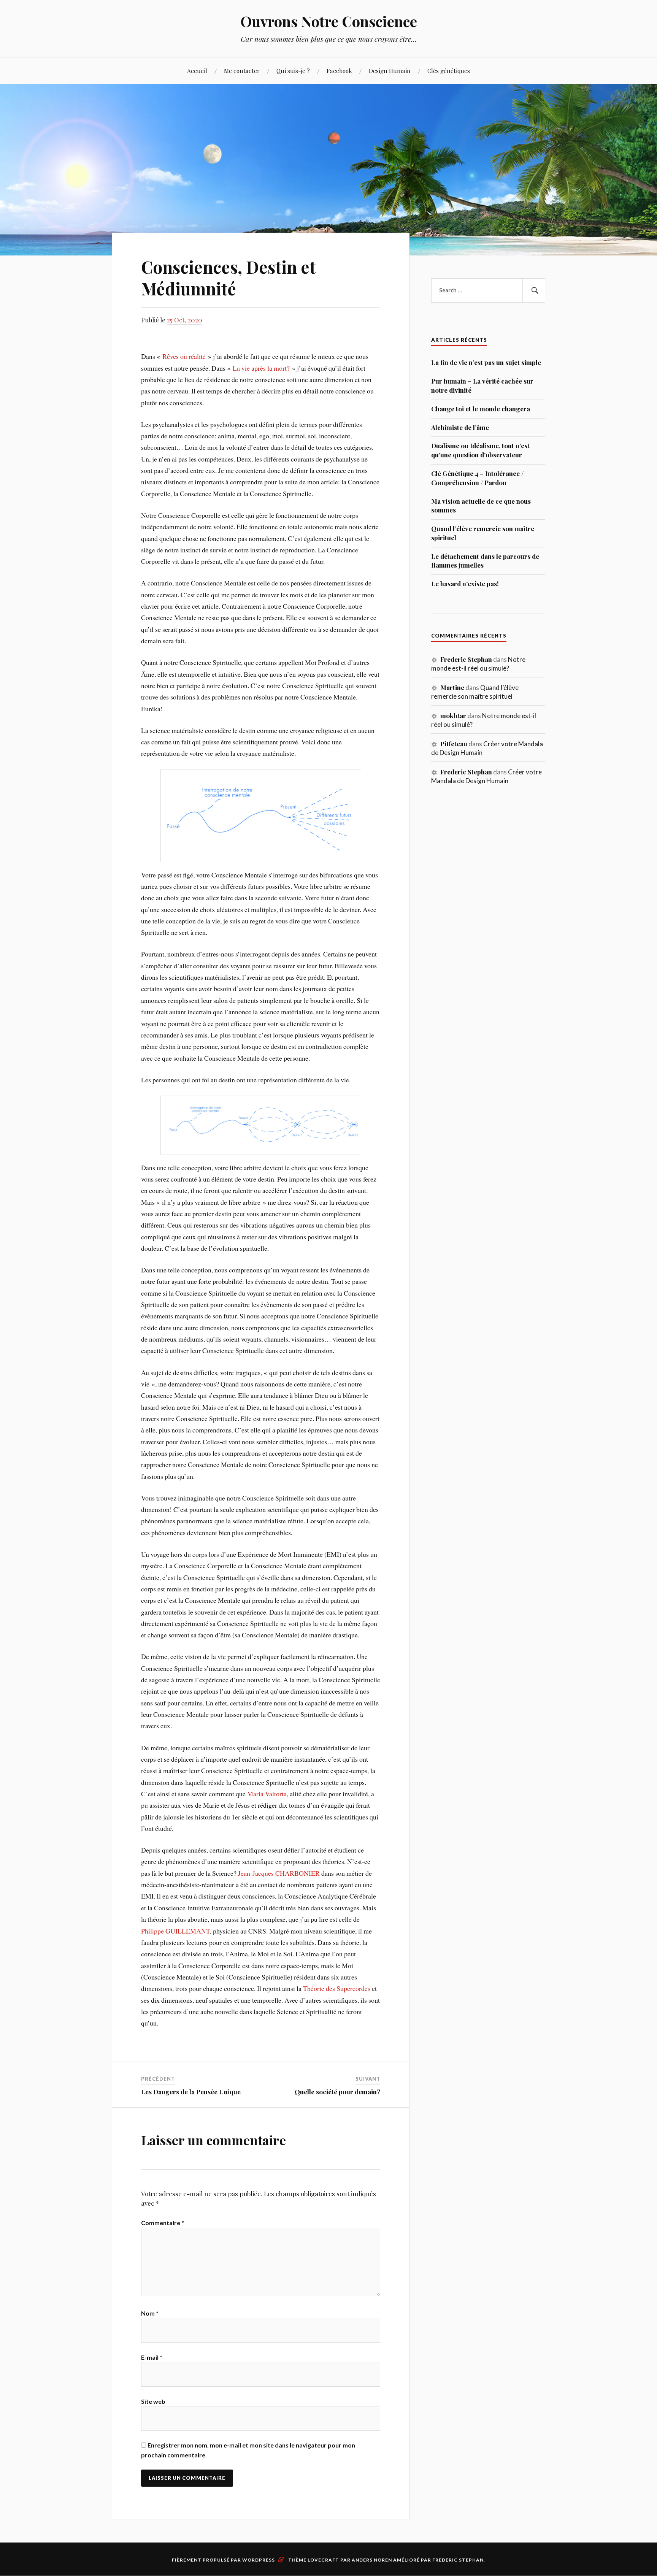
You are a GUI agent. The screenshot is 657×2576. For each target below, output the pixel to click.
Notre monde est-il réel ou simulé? (478, 664)
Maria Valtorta (267, 1794)
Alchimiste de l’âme (460, 427)
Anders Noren (372, 2560)
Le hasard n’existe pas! (465, 584)
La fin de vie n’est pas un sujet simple (486, 362)
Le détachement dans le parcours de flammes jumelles (485, 561)
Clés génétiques (449, 71)
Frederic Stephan (458, 2560)
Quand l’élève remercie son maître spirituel (483, 533)
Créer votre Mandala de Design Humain (486, 776)
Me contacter (242, 71)
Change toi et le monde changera (481, 409)
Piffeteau (454, 744)
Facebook (339, 71)
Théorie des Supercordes (337, 1988)
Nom (150, 2313)
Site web (153, 2401)
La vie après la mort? (261, 368)
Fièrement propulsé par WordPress (223, 2560)
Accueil (197, 71)
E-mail (152, 2357)
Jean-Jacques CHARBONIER (279, 1873)
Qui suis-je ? (293, 71)
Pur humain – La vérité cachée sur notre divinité (482, 385)
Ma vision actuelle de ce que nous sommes (481, 506)
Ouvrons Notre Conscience (329, 21)
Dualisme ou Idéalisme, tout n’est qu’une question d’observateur (480, 450)
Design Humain (390, 71)
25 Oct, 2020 (185, 320)
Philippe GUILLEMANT (175, 1931)
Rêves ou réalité (184, 356)
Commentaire (163, 2223)
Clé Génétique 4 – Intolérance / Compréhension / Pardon (477, 478)
